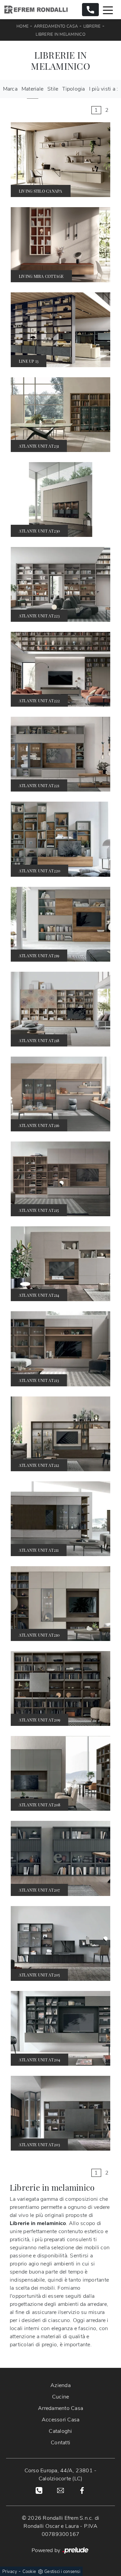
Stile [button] (53, 89)
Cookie (29, 2572)
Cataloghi (60, 2431)
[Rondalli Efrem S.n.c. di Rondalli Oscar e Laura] (36, 10)
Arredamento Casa (56, 26)
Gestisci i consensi (62, 2572)
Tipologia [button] (73, 89)
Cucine (61, 2397)
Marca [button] (10, 89)
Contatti (61, 2443)
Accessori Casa (61, 2420)
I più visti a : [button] (104, 89)
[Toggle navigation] (108, 10)
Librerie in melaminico (61, 34)
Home (23, 26)
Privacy (10, 2572)
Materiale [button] (32, 89)
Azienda (61, 2385)
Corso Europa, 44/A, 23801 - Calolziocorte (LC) (61, 2475)
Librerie (92, 26)
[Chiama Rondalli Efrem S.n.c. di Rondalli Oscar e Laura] (90, 10)
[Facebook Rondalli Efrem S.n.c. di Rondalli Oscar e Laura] (82, 2490)
